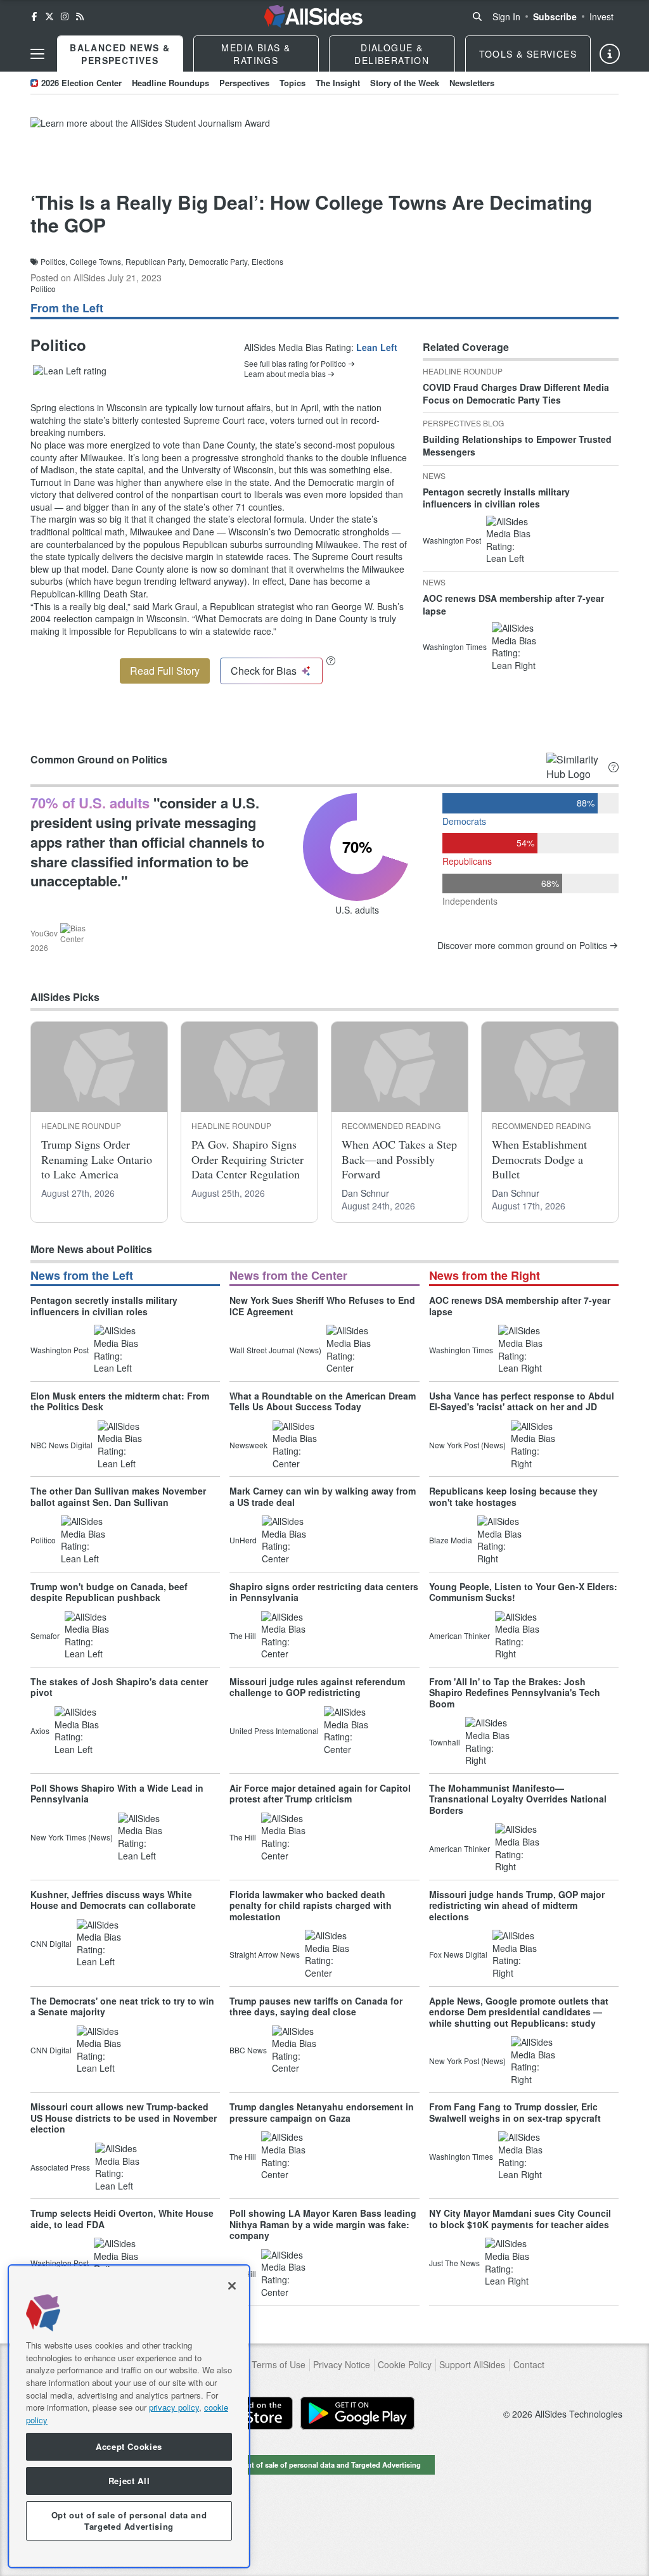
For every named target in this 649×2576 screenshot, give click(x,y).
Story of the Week (405, 83)
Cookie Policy (405, 2365)
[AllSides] (313, 16)
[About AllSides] (610, 54)
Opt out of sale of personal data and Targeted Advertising (324, 2464)
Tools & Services (528, 54)
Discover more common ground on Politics (522, 946)
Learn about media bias (285, 374)
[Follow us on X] (49, 16)
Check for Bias (264, 671)
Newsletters (472, 83)
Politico (43, 289)
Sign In (506, 16)
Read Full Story (165, 671)
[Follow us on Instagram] (65, 16)
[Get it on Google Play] (357, 2413)
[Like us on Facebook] (34, 16)
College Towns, (96, 262)
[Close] (232, 2286)
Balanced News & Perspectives (120, 54)
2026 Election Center (81, 83)
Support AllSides (472, 2365)
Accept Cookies (129, 2446)
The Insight (338, 83)
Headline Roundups (170, 83)
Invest (601, 16)
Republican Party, (156, 262)
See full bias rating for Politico (295, 364)
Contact (529, 2365)
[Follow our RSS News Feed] (80, 16)
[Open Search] (477, 16)
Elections (267, 262)
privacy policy (174, 2407)
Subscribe (555, 16)
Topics (292, 83)
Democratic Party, (219, 262)
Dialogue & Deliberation (392, 54)
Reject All (129, 2481)
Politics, (54, 262)
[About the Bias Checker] (331, 660)
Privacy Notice (342, 2365)
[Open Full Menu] (37, 54)
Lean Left (377, 347)
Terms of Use (279, 2365)
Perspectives (244, 83)
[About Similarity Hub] (614, 767)
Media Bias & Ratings (256, 54)
